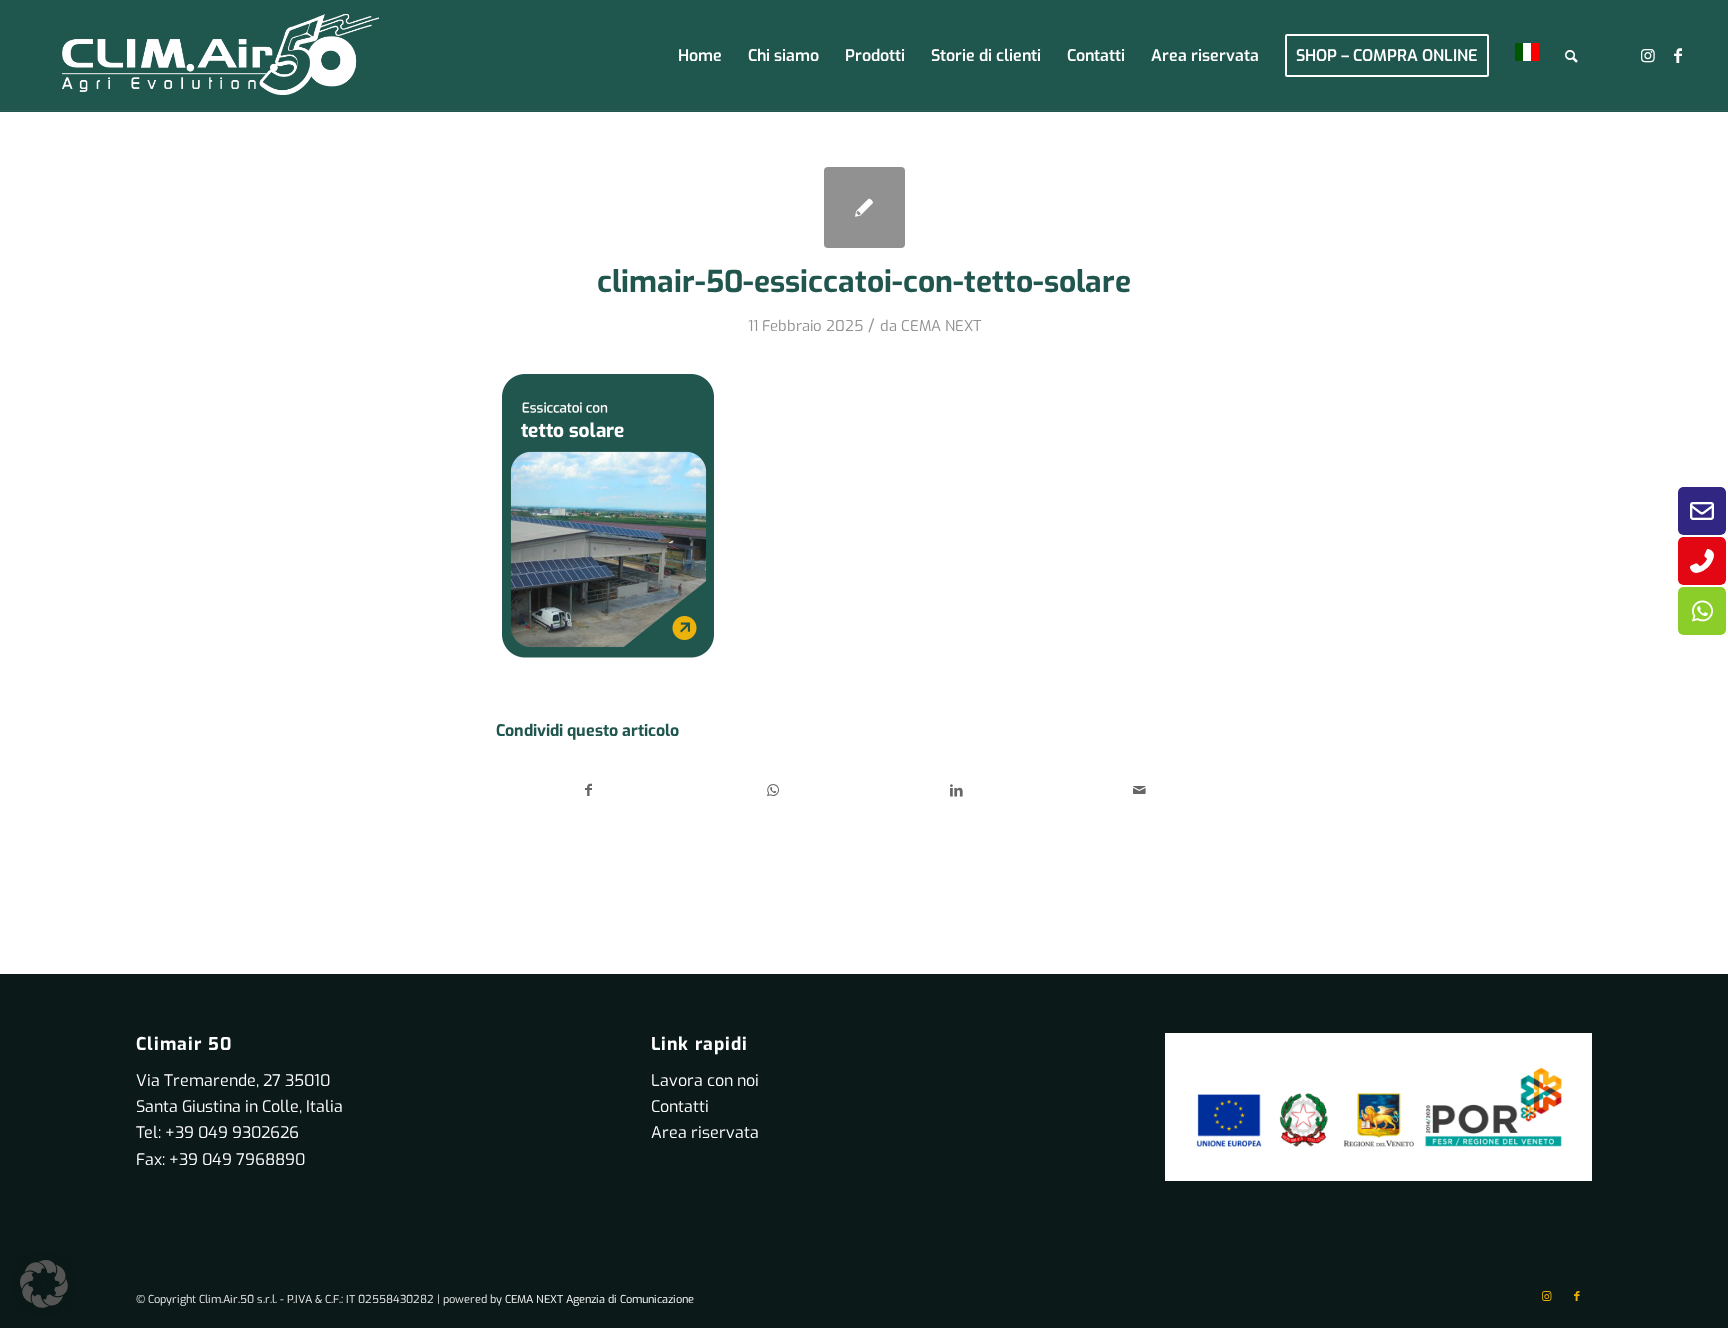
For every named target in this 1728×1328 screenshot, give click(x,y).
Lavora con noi (705, 1080)
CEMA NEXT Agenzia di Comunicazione (599, 1299)
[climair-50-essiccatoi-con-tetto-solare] (864, 207)
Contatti (680, 1106)
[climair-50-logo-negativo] (221, 56)
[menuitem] (700, 56)
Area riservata (705, 1132)
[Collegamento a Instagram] (1648, 55)
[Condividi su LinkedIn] (956, 790)
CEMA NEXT (941, 326)
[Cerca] (1571, 56)
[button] (44, 1284)
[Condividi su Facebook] (589, 790)
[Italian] (1527, 56)
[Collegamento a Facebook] (1678, 55)
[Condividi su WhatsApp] (773, 790)
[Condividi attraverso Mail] (1140, 790)
